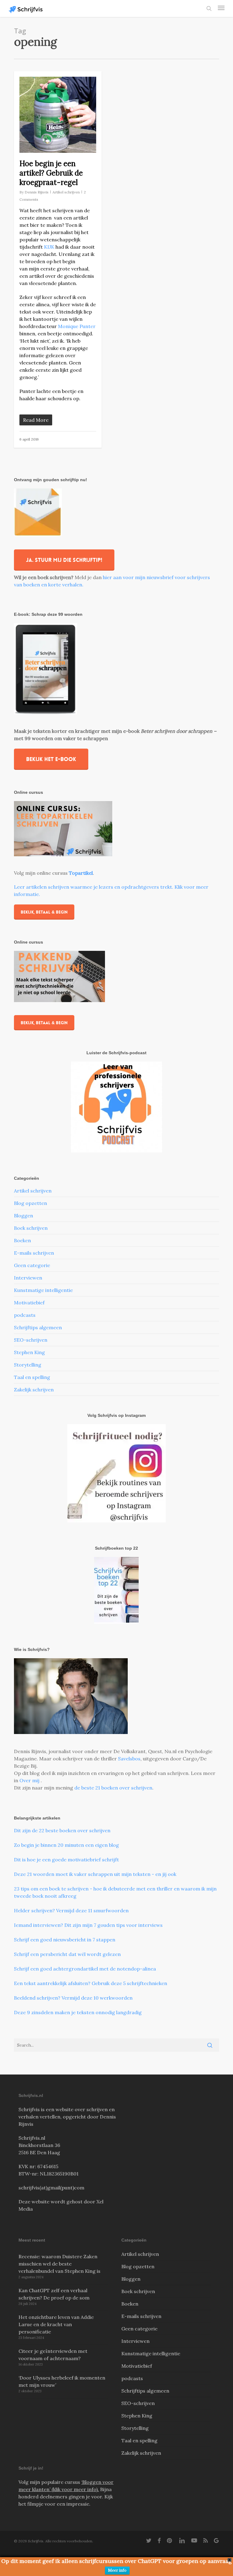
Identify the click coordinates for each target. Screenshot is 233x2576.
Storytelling (28, 1365)
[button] (221, 8)
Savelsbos (129, 1759)
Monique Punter (77, 326)
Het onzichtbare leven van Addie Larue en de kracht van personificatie (56, 2324)
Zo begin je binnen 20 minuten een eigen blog (66, 1845)
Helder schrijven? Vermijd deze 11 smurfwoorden (71, 1910)
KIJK (49, 247)
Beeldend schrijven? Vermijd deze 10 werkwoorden (73, 1998)
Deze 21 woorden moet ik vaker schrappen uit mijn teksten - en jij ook (95, 1874)
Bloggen (24, 1216)
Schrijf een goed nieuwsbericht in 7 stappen (65, 1940)
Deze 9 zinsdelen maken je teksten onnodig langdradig (78, 2012)
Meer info (117, 2570)
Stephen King (29, 1352)
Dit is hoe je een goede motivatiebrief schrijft (66, 1860)
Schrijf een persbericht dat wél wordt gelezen (67, 1954)
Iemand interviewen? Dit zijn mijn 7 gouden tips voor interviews (88, 1925)
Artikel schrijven (66, 192)
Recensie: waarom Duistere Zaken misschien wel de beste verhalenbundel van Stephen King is (59, 2264)
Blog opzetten (30, 1203)
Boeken (22, 1240)
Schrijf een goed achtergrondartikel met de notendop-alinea (85, 1969)
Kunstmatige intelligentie (43, 1290)
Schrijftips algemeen (38, 1327)
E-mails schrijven (34, 1253)
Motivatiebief (29, 1303)
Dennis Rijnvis (37, 192)
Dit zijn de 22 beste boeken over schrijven (62, 1830)
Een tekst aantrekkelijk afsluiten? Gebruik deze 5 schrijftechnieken (91, 1983)
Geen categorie (32, 1265)
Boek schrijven (31, 1228)
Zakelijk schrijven (34, 1390)
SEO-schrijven (31, 1340)
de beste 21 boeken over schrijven (113, 1788)
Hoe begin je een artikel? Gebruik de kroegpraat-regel (51, 173)
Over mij (30, 1780)
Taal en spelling (32, 1377)
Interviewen (28, 1278)
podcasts (25, 1315)
